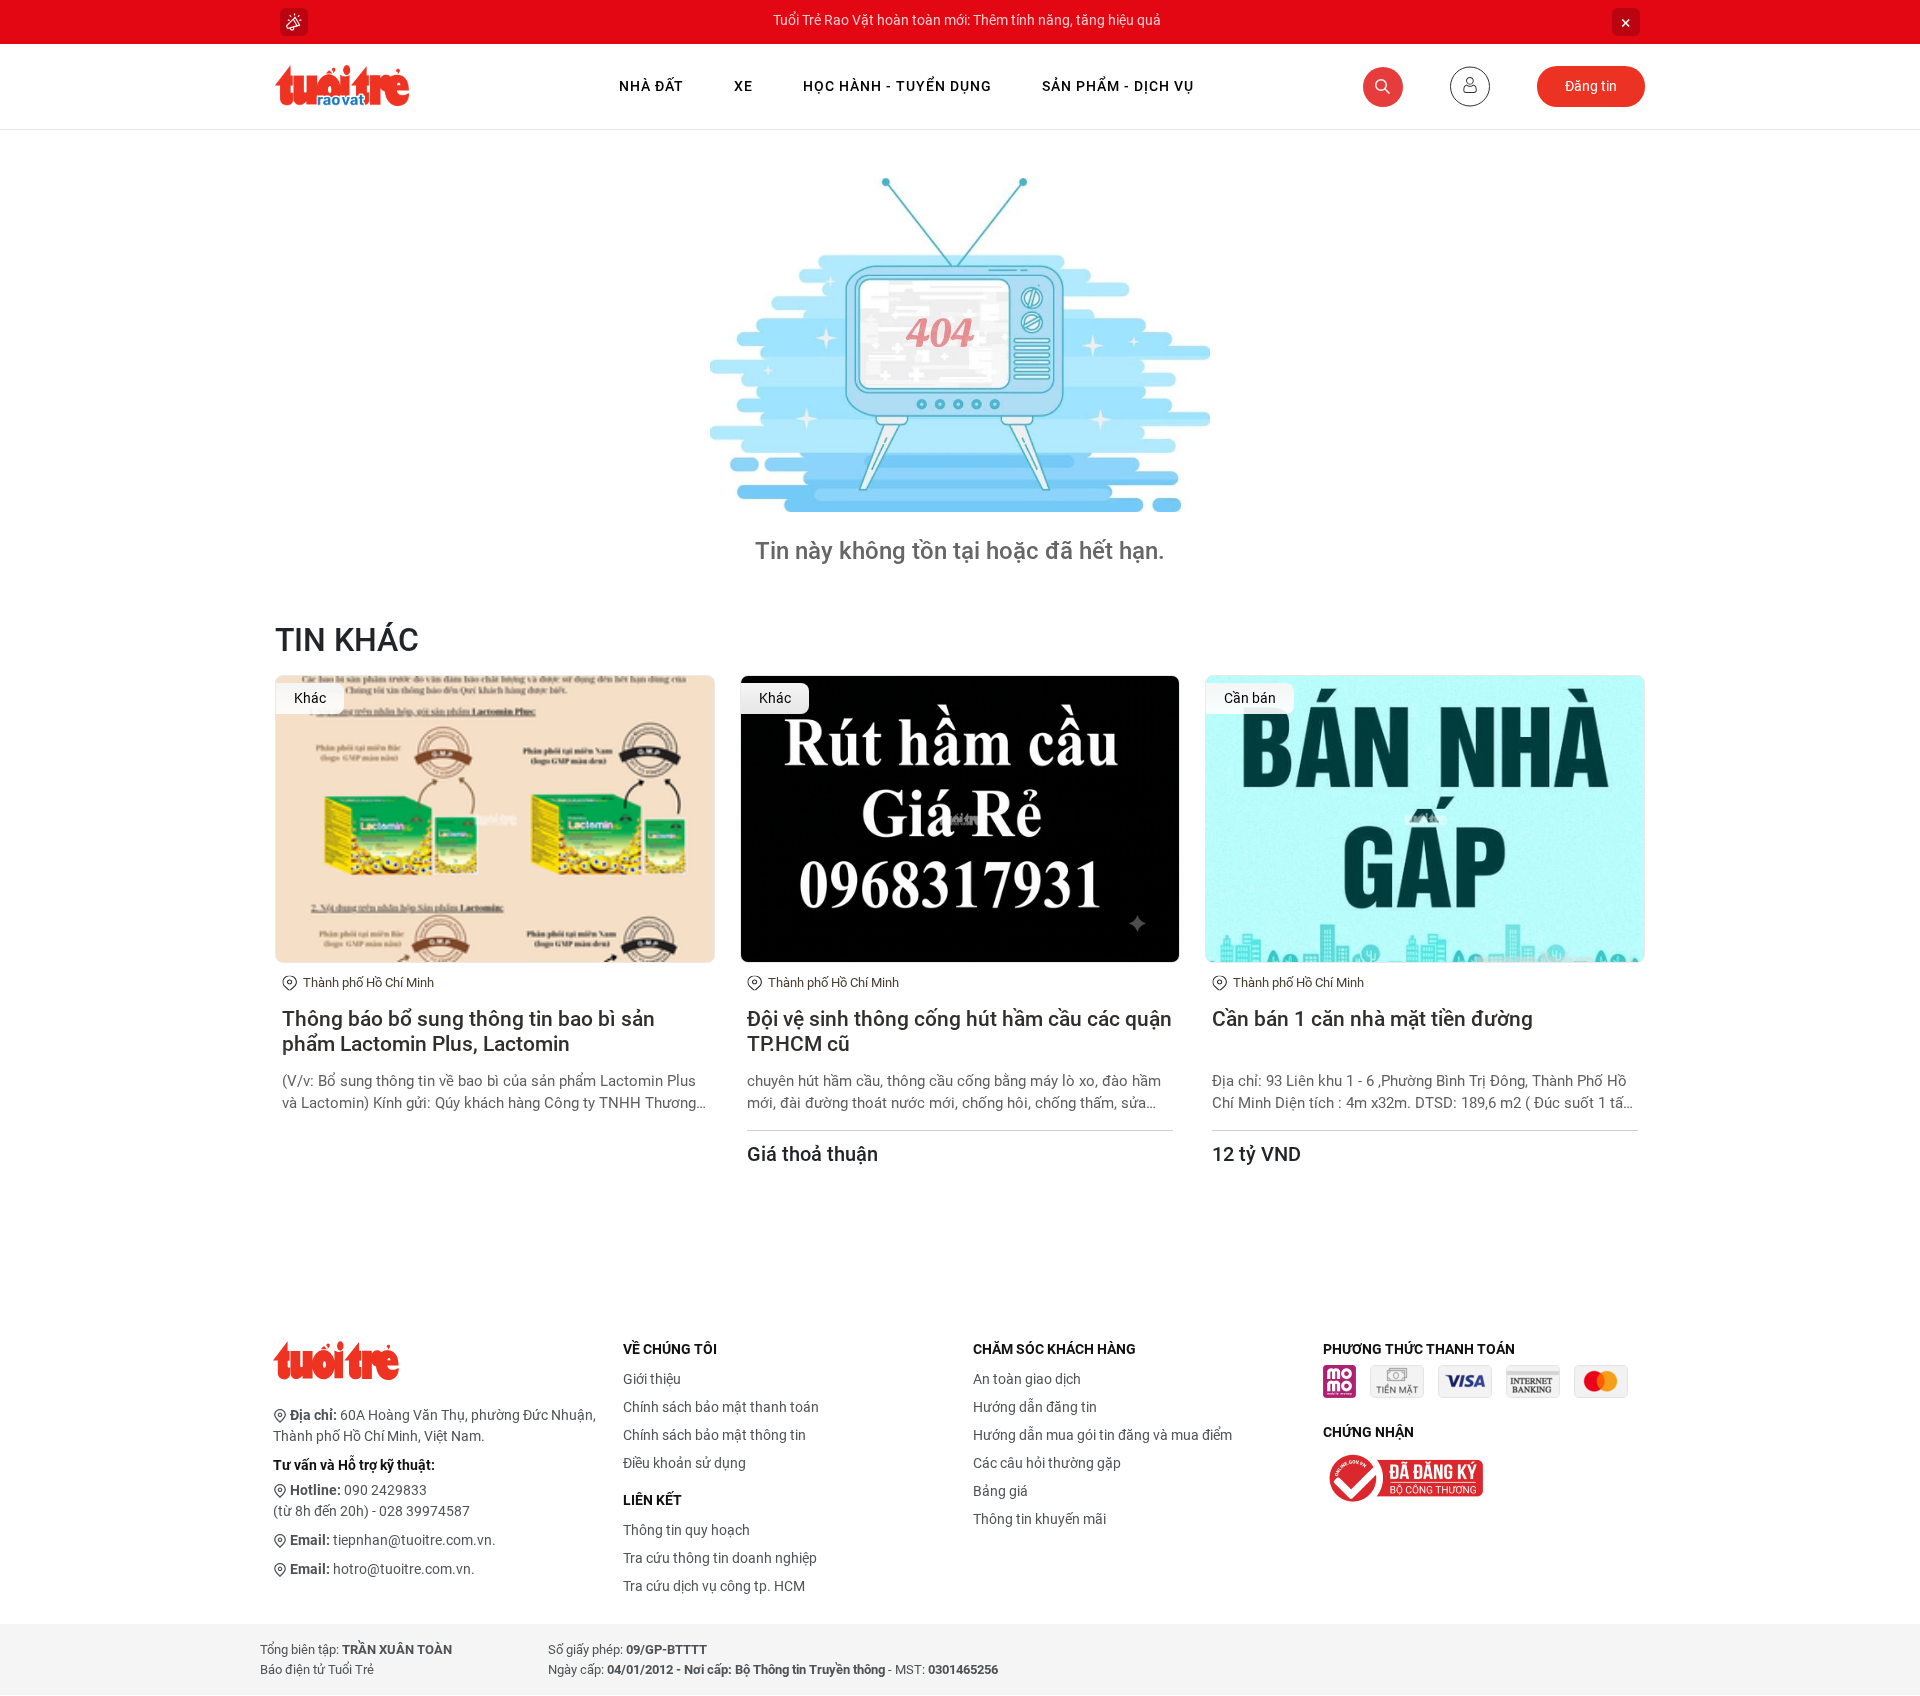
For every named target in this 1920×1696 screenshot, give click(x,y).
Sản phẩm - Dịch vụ (1118, 86)
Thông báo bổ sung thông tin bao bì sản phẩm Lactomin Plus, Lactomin (468, 1031)
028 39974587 (424, 1511)
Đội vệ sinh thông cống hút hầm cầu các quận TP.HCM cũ (959, 1031)
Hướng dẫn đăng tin (1035, 1407)
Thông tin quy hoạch (686, 1530)
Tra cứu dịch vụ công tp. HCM (714, 1586)
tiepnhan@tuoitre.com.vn (412, 1540)
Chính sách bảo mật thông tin (714, 1435)
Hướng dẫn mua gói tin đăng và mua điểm (1102, 1435)
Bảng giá (1000, 1491)
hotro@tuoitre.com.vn (402, 1569)
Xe (743, 86)
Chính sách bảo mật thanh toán (721, 1407)
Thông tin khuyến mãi (1039, 1519)
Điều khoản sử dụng (684, 1463)
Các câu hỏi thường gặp (1047, 1463)
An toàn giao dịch (1027, 1379)
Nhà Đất (651, 86)
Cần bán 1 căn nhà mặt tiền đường (1372, 1019)
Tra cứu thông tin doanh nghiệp (720, 1558)
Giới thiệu (652, 1379)
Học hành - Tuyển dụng (897, 86)
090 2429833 (385, 1490)
